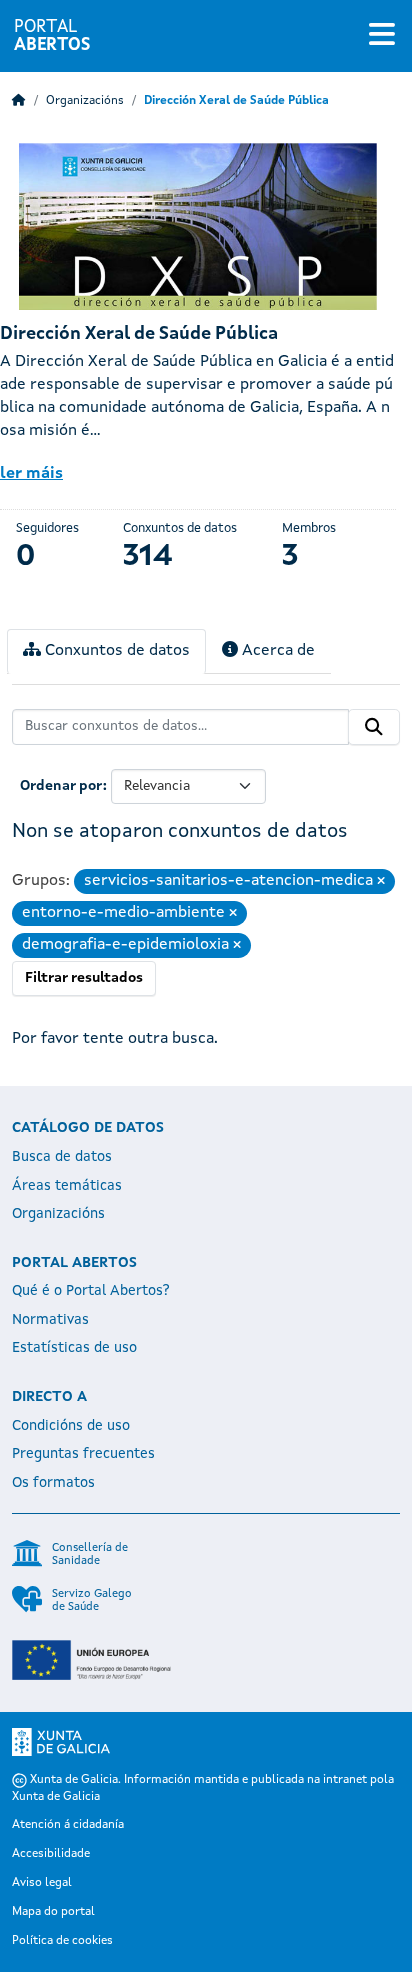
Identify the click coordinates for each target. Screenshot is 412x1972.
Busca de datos (62, 1157)
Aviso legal (42, 1883)
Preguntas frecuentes (83, 1454)
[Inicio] (19, 101)
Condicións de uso (71, 1426)
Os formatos (53, 1483)
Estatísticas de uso (74, 1348)
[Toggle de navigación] (382, 36)
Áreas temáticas (67, 1186)
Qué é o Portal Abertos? (91, 1291)
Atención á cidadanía (68, 1825)
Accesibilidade (51, 1854)
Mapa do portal (53, 1912)
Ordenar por (61, 786)
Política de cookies (62, 1941)
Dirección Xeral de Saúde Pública (236, 101)
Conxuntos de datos (115, 651)
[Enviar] (374, 727)
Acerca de (276, 651)
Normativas (50, 1320)
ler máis (31, 474)
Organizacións (85, 101)
